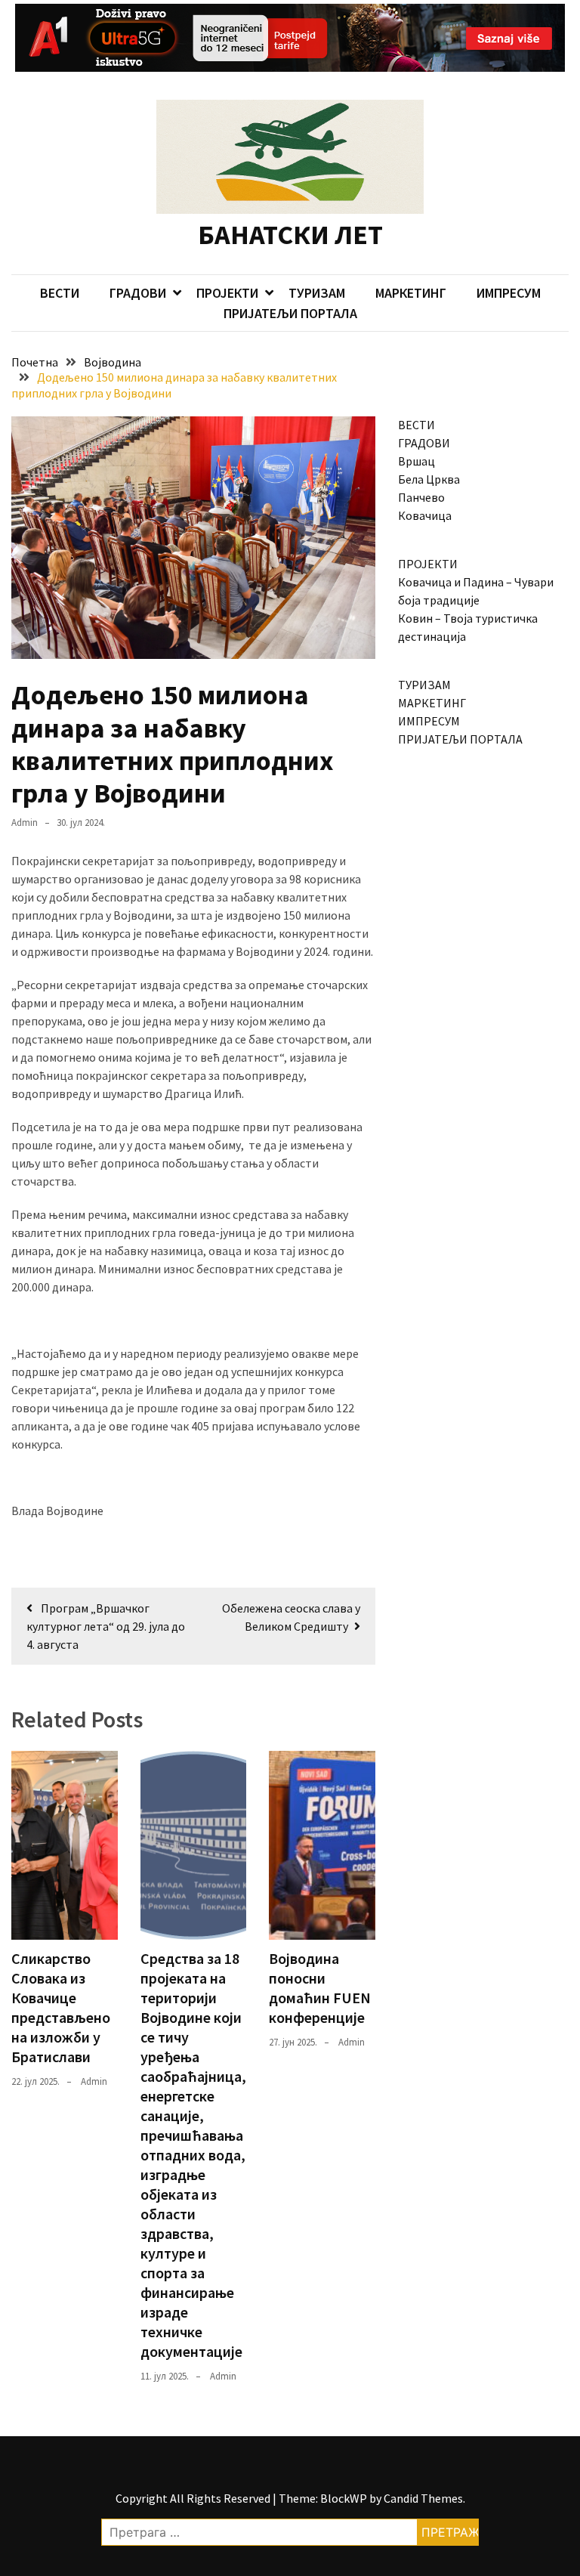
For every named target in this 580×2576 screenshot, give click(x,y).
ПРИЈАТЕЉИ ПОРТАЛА (290, 313)
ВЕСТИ (60, 293)
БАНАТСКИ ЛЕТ (290, 235)
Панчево (421, 497)
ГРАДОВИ (138, 293)
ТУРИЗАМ (317, 293)
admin (25, 823)
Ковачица (425, 515)
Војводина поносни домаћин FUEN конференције (320, 1988)
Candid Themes (423, 2498)
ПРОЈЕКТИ (227, 293)
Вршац (416, 461)
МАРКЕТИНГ (411, 293)
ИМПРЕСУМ (509, 293)
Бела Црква (429, 479)
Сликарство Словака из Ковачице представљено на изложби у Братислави (61, 2007)
